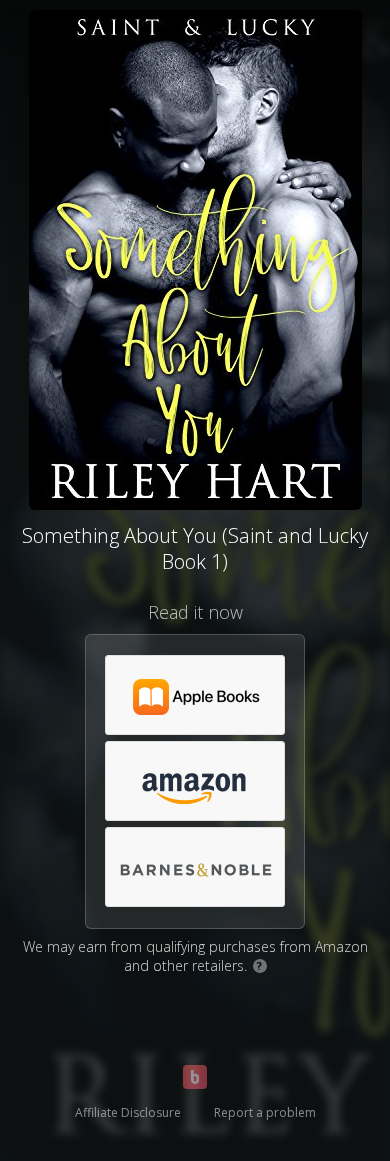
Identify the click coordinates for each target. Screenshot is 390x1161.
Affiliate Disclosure (128, 1112)
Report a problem (265, 1112)
